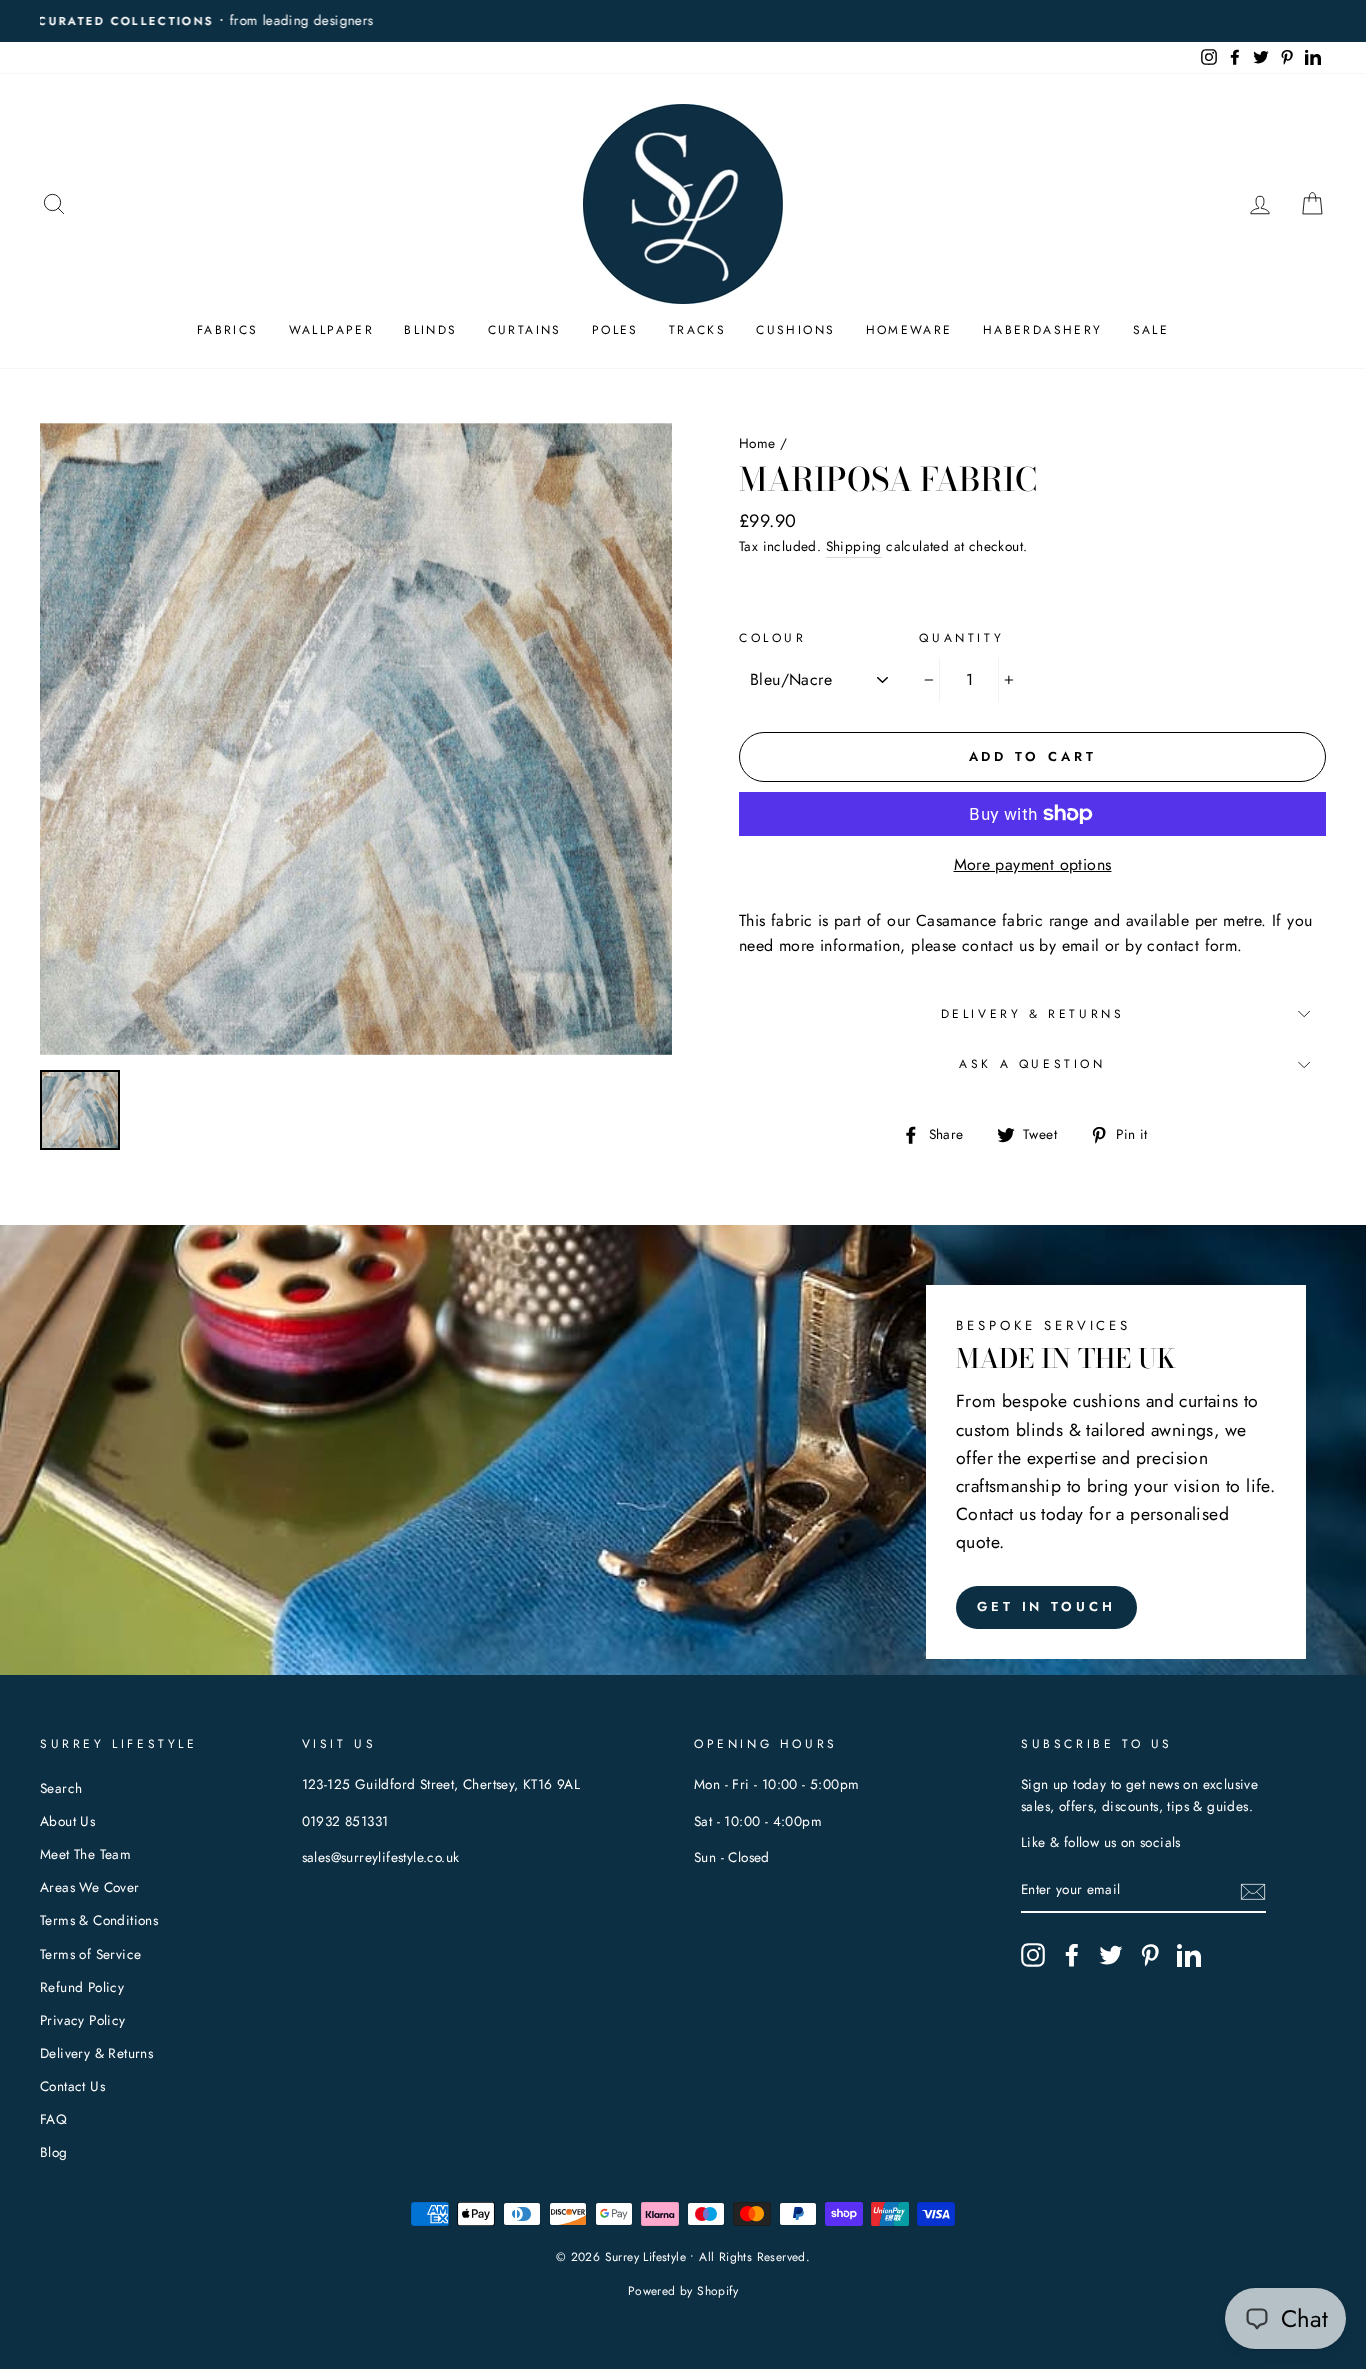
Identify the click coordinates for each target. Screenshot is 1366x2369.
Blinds (430, 330)
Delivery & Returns (1033, 1014)
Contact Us (72, 2086)
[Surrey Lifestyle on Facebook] (1072, 1955)
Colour (773, 638)
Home (757, 443)
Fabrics (228, 330)
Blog (54, 2152)
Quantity (961, 638)
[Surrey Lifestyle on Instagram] (1033, 1955)
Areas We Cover (90, 1887)
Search (61, 1788)
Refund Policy (82, 1987)
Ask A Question (1032, 1064)
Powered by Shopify (683, 2291)
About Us (67, 1821)
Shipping (854, 546)
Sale (1151, 330)
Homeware (909, 330)
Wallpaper (332, 330)
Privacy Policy (83, 2020)
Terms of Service (90, 1954)
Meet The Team (85, 1854)
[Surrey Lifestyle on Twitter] (1111, 1955)
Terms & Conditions (99, 1920)
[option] (683, 21)
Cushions (795, 330)
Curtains (525, 330)
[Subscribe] (1253, 1891)
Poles (615, 330)
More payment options (1033, 864)
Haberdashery (1043, 330)
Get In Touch (1046, 1606)
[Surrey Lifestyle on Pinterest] (1150, 1955)
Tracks (697, 330)
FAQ (53, 2119)
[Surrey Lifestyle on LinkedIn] (1189, 1955)
